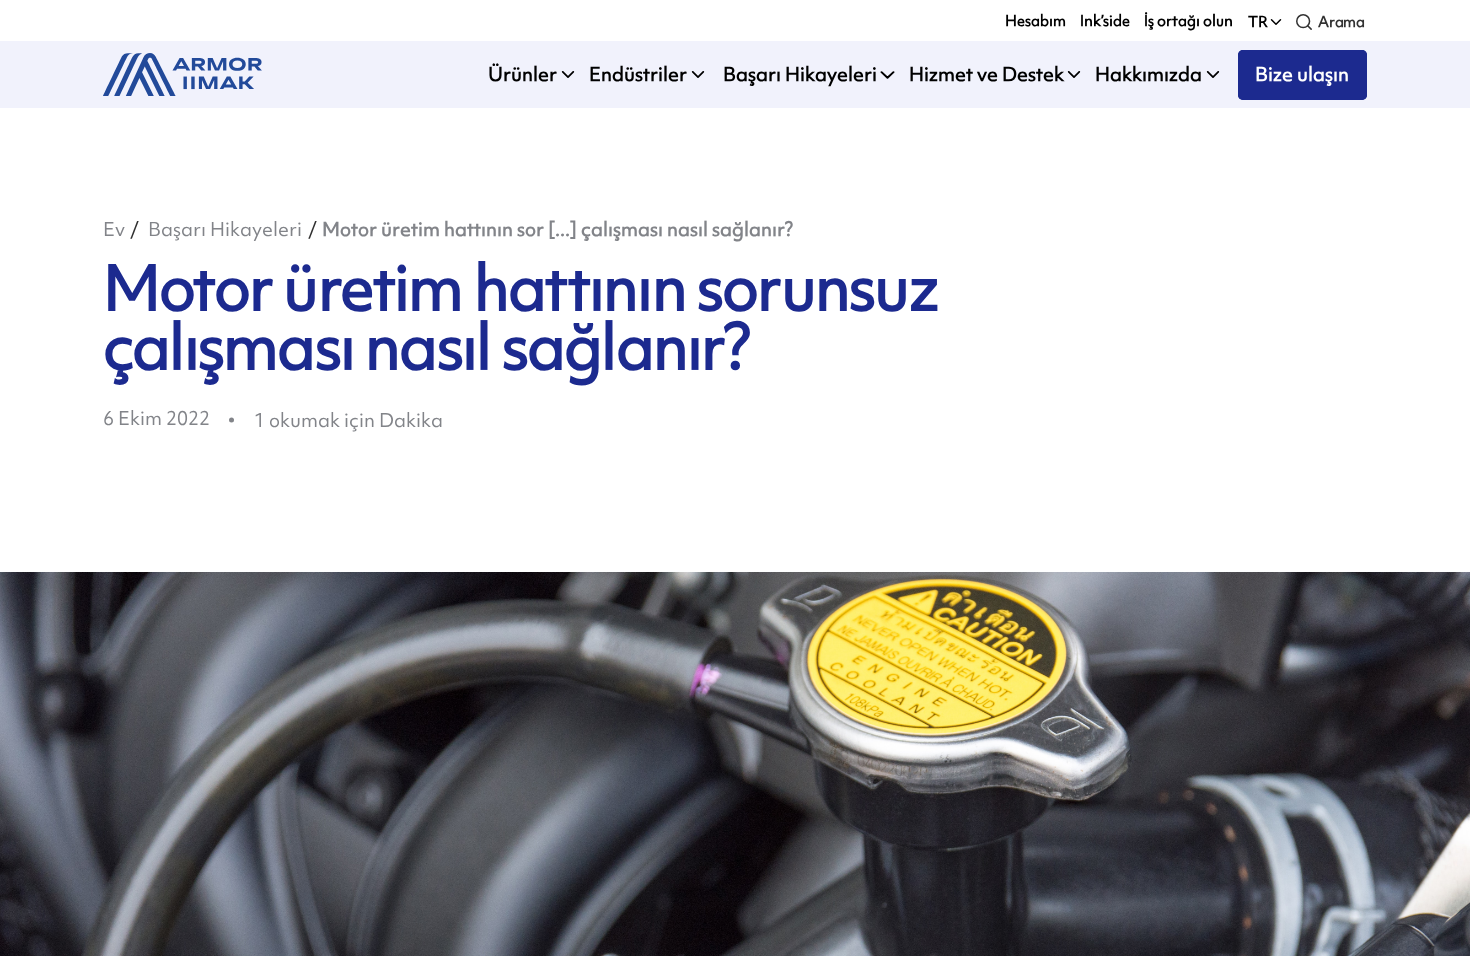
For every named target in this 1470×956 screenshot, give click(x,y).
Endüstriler (638, 74)
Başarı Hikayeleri (798, 74)
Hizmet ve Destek (986, 74)
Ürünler (522, 74)
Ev (114, 229)
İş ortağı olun (1188, 20)
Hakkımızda (1148, 74)
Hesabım (1035, 20)
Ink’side (1105, 20)
